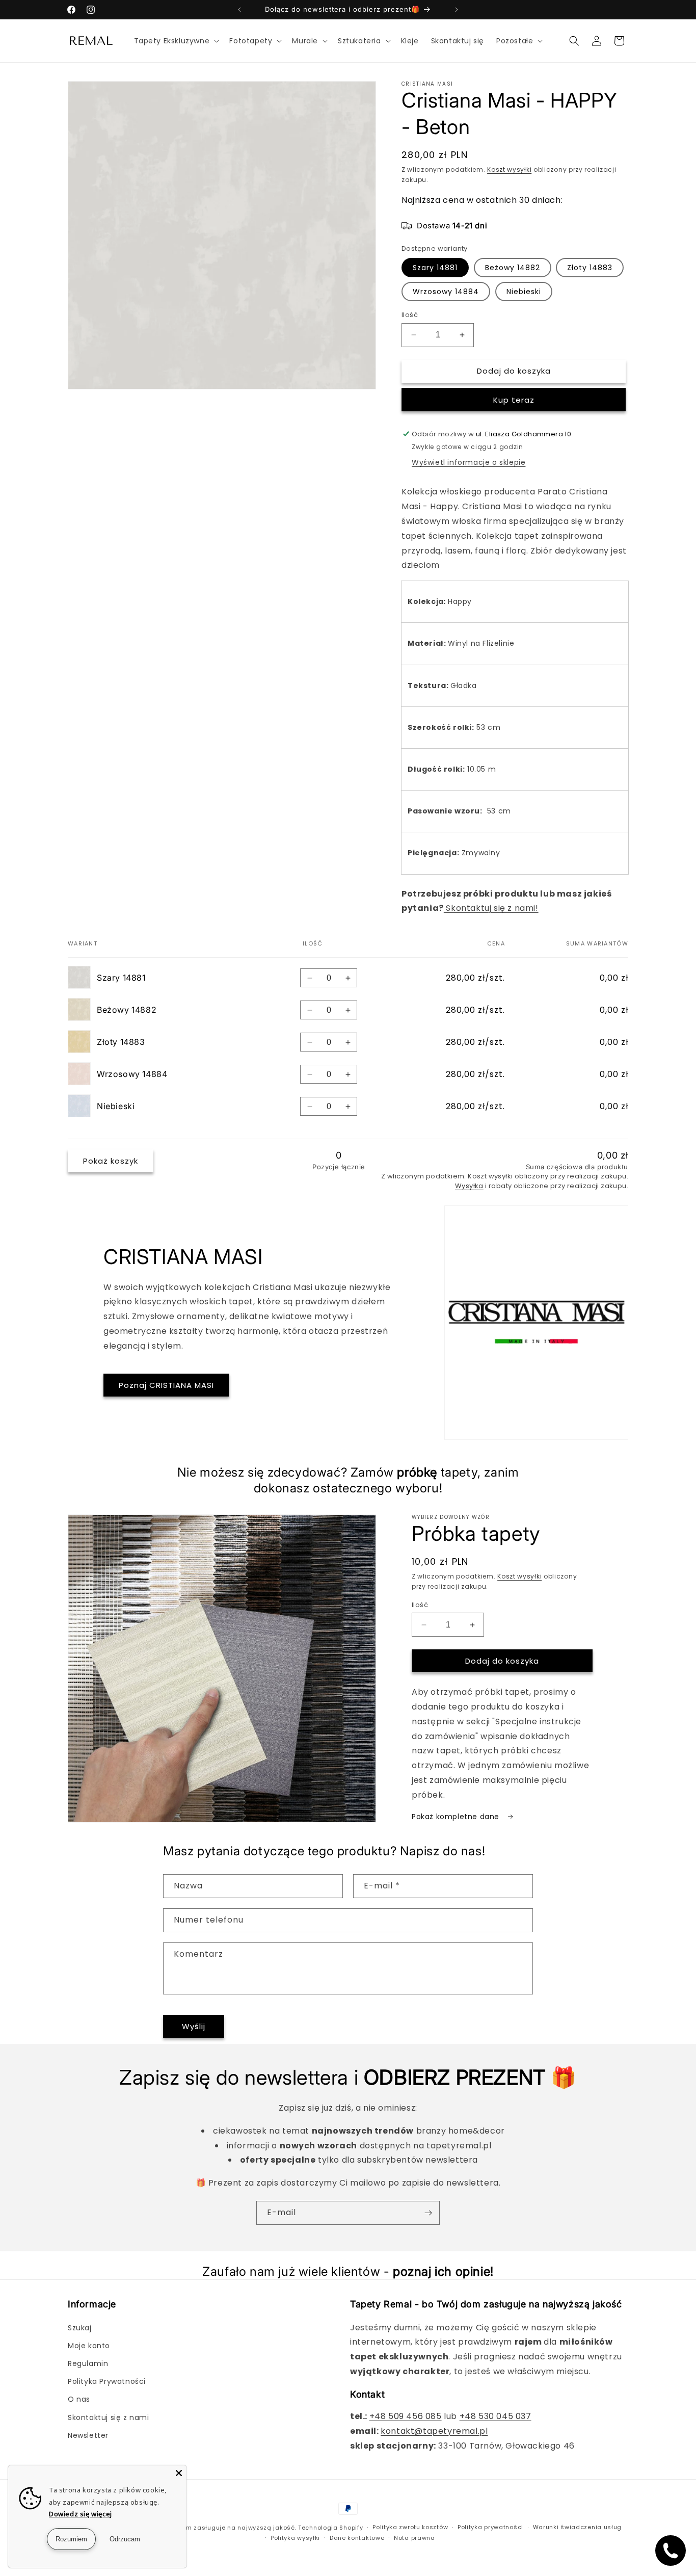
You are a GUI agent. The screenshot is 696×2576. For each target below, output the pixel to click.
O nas (79, 2399)
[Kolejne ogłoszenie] (457, 10)
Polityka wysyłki (295, 2538)
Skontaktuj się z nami (109, 2417)
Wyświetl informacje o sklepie (469, 462)
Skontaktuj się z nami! (491, 908)
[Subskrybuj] (428, 2213)
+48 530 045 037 (496, 2416)
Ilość (410, 315)
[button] (176, 41)
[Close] (179, 2473)
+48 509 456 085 (406, 2416)
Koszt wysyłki (509, 169)
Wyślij (194, 2026)
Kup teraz (514, 400)
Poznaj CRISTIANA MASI (166, 1385)
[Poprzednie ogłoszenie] (239, 10)
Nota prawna (414, 2538)
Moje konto (89, 2346)
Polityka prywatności (490, 2527)
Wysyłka (469, 1186)
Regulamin (88, 2363)
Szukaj (80, 2328)
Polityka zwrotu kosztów (410, 2527)
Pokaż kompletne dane (457, 1817)
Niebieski (524, 292)
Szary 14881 (435, 268)
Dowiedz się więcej (81, 2514)
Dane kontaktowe (357, 2538)
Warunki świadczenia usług (578, 2527)
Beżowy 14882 (513, 268)
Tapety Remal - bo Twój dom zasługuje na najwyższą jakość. (198, 2528)
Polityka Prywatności (107, 2381)
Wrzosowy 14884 (446, 292)
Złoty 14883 (590, 268)
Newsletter (88, 2435)
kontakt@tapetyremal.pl (434, 2431)
